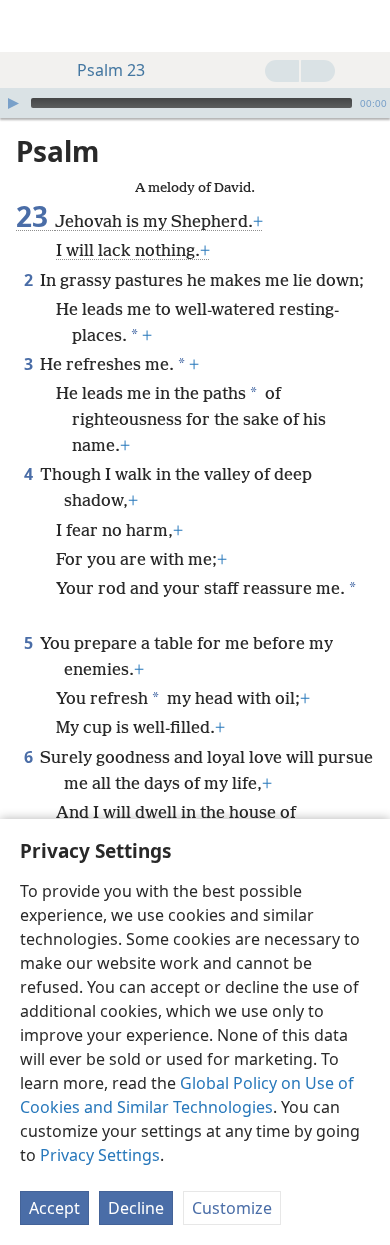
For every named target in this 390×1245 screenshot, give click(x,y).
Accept (54, 1208)
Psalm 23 (111, 70)
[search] (365, 26)
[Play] (13, 103)
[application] (195, 103)
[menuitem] (30, 26)
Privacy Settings (100, 1155)
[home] (30, 26)
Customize (232, 1208)
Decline (136, 1208)
